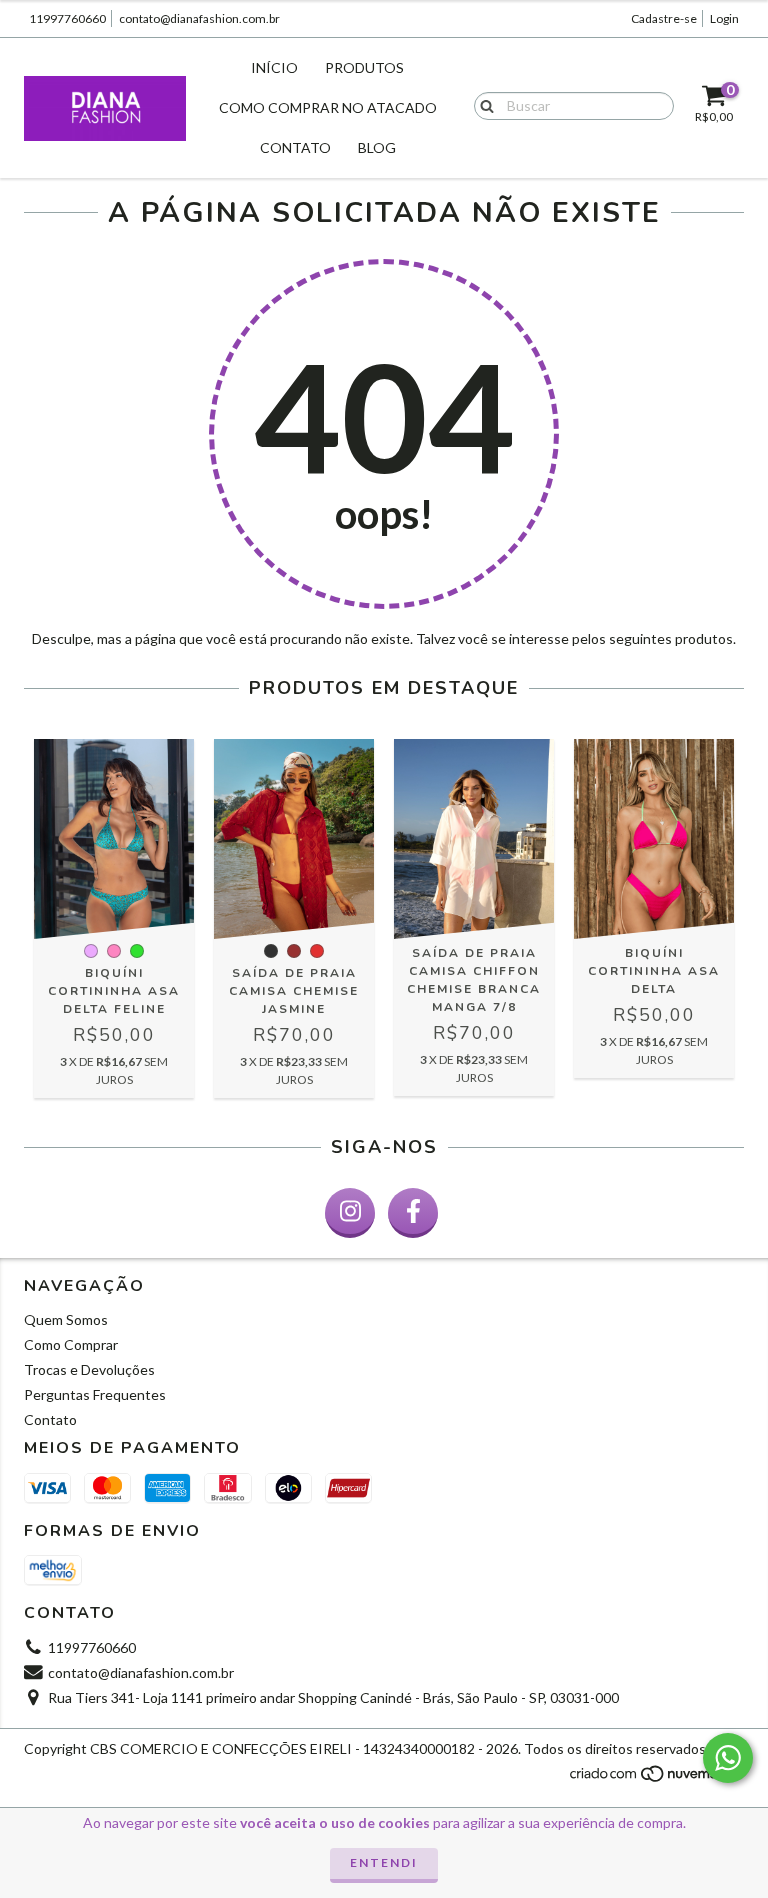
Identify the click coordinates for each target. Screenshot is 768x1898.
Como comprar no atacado (328, 107)
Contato (295, 147)
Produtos (364, 67)
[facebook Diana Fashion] (413, 1213)
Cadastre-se (664, 18)
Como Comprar (71, 1344)
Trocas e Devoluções (89, 1369)
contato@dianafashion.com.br (199, 18)
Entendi (384, 1862)
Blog (377, 147)
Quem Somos (66, 1319)
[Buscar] (482, 105)
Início (274, 67)
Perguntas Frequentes (95, 1394)
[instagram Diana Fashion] (350, 1213)
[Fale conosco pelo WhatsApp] (728, 1758)
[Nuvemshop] (656, 1778)
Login (724, 18)
